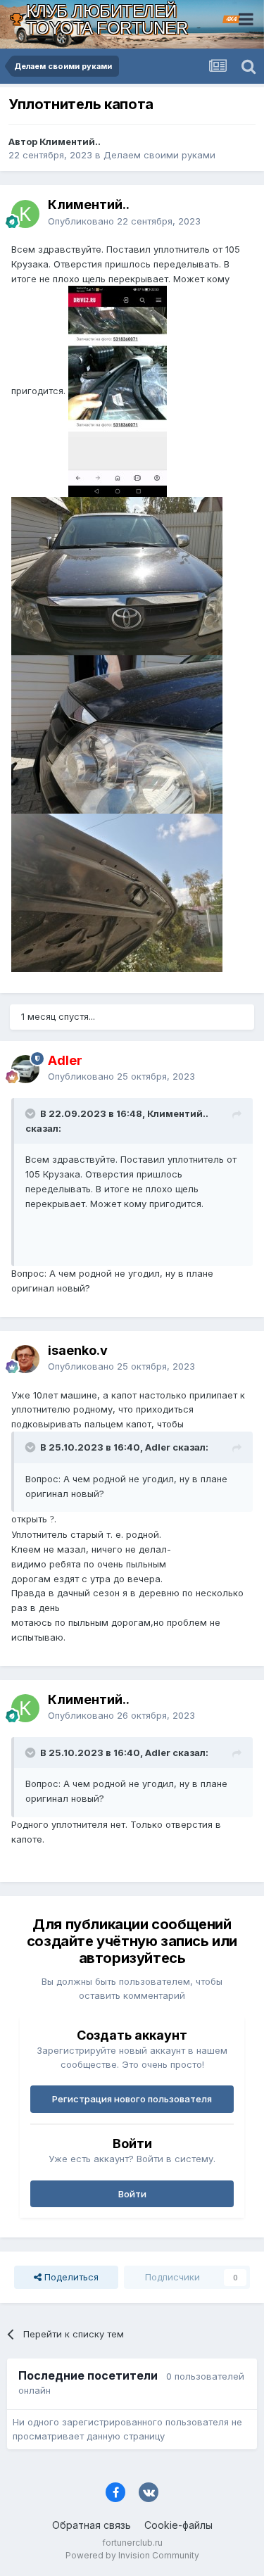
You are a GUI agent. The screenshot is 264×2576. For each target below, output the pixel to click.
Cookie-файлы (178, 2525)
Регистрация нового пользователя (132, 2099)
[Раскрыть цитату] (32, 1113)
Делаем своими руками (159, 155)
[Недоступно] (118, 391)
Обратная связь (92, 2525)
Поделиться (70, 2277)
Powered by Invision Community (132, 2555)
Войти (132, 2194)
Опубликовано (124, 221)
